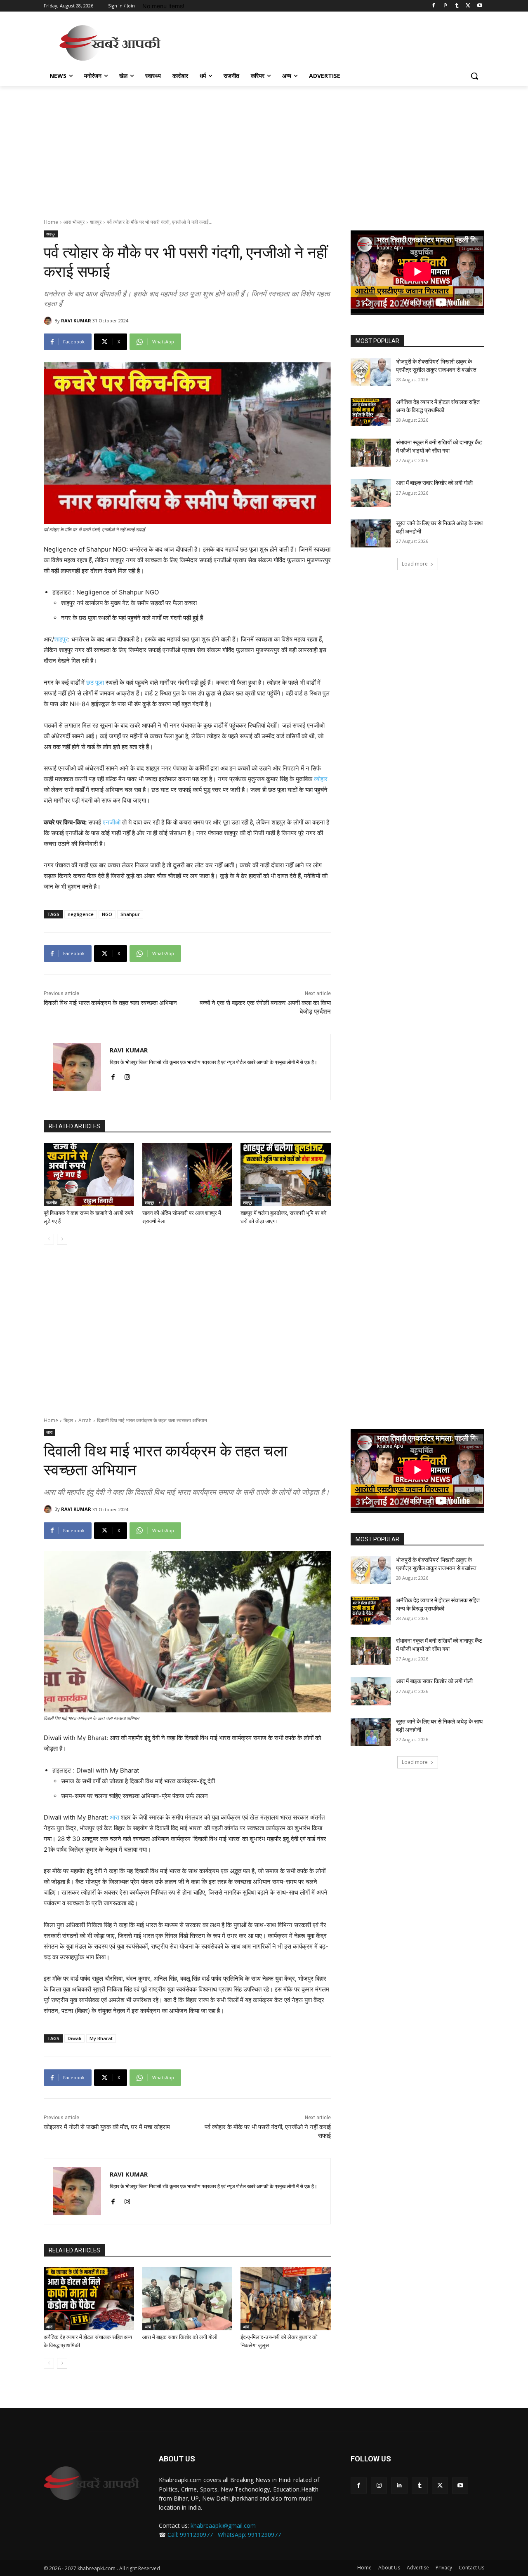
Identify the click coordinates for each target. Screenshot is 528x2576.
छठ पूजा (95, 682)
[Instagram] (127, 1075)
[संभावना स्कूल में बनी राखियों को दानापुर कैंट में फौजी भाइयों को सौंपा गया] (371, 453)
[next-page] (62, 1239)
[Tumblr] (457, 6)
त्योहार (321, 779)
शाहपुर (96, 222)
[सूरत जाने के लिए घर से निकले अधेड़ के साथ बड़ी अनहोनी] (371, 533)
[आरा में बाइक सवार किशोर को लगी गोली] (371, 493)
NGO (107, 914)
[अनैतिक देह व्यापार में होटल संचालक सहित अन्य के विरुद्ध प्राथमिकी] (371, 412)
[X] (468, 6)
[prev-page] (49, 1239)
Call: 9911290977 (190, 2535)
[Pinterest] (445, 6)
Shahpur (130, 914)
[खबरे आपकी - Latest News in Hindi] (91, 2483)
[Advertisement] (326, 42)
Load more (415, 564)
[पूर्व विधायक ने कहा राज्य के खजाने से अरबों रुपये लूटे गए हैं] (89, 1175)
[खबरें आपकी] (110, 43)
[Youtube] (480, 6)
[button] (474, 76)
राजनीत (52, 1202)
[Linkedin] (399, 2486)
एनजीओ (112, 822)
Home (51, 222)
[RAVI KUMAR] (49, 321)
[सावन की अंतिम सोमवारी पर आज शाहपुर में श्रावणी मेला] (187, 1175)
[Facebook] (434, 6)
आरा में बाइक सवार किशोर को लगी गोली (434, 483)
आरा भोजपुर (74, 222)
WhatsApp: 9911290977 (249, 2535)
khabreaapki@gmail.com (223, 2526)
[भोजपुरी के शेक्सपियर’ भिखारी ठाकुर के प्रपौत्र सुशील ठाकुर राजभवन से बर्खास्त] (371, 372)
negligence (81, 914)
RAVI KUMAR (76, 321)
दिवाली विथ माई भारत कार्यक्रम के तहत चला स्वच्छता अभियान (110, 1003)
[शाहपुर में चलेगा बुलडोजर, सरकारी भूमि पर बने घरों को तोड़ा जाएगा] (286, 1175)
